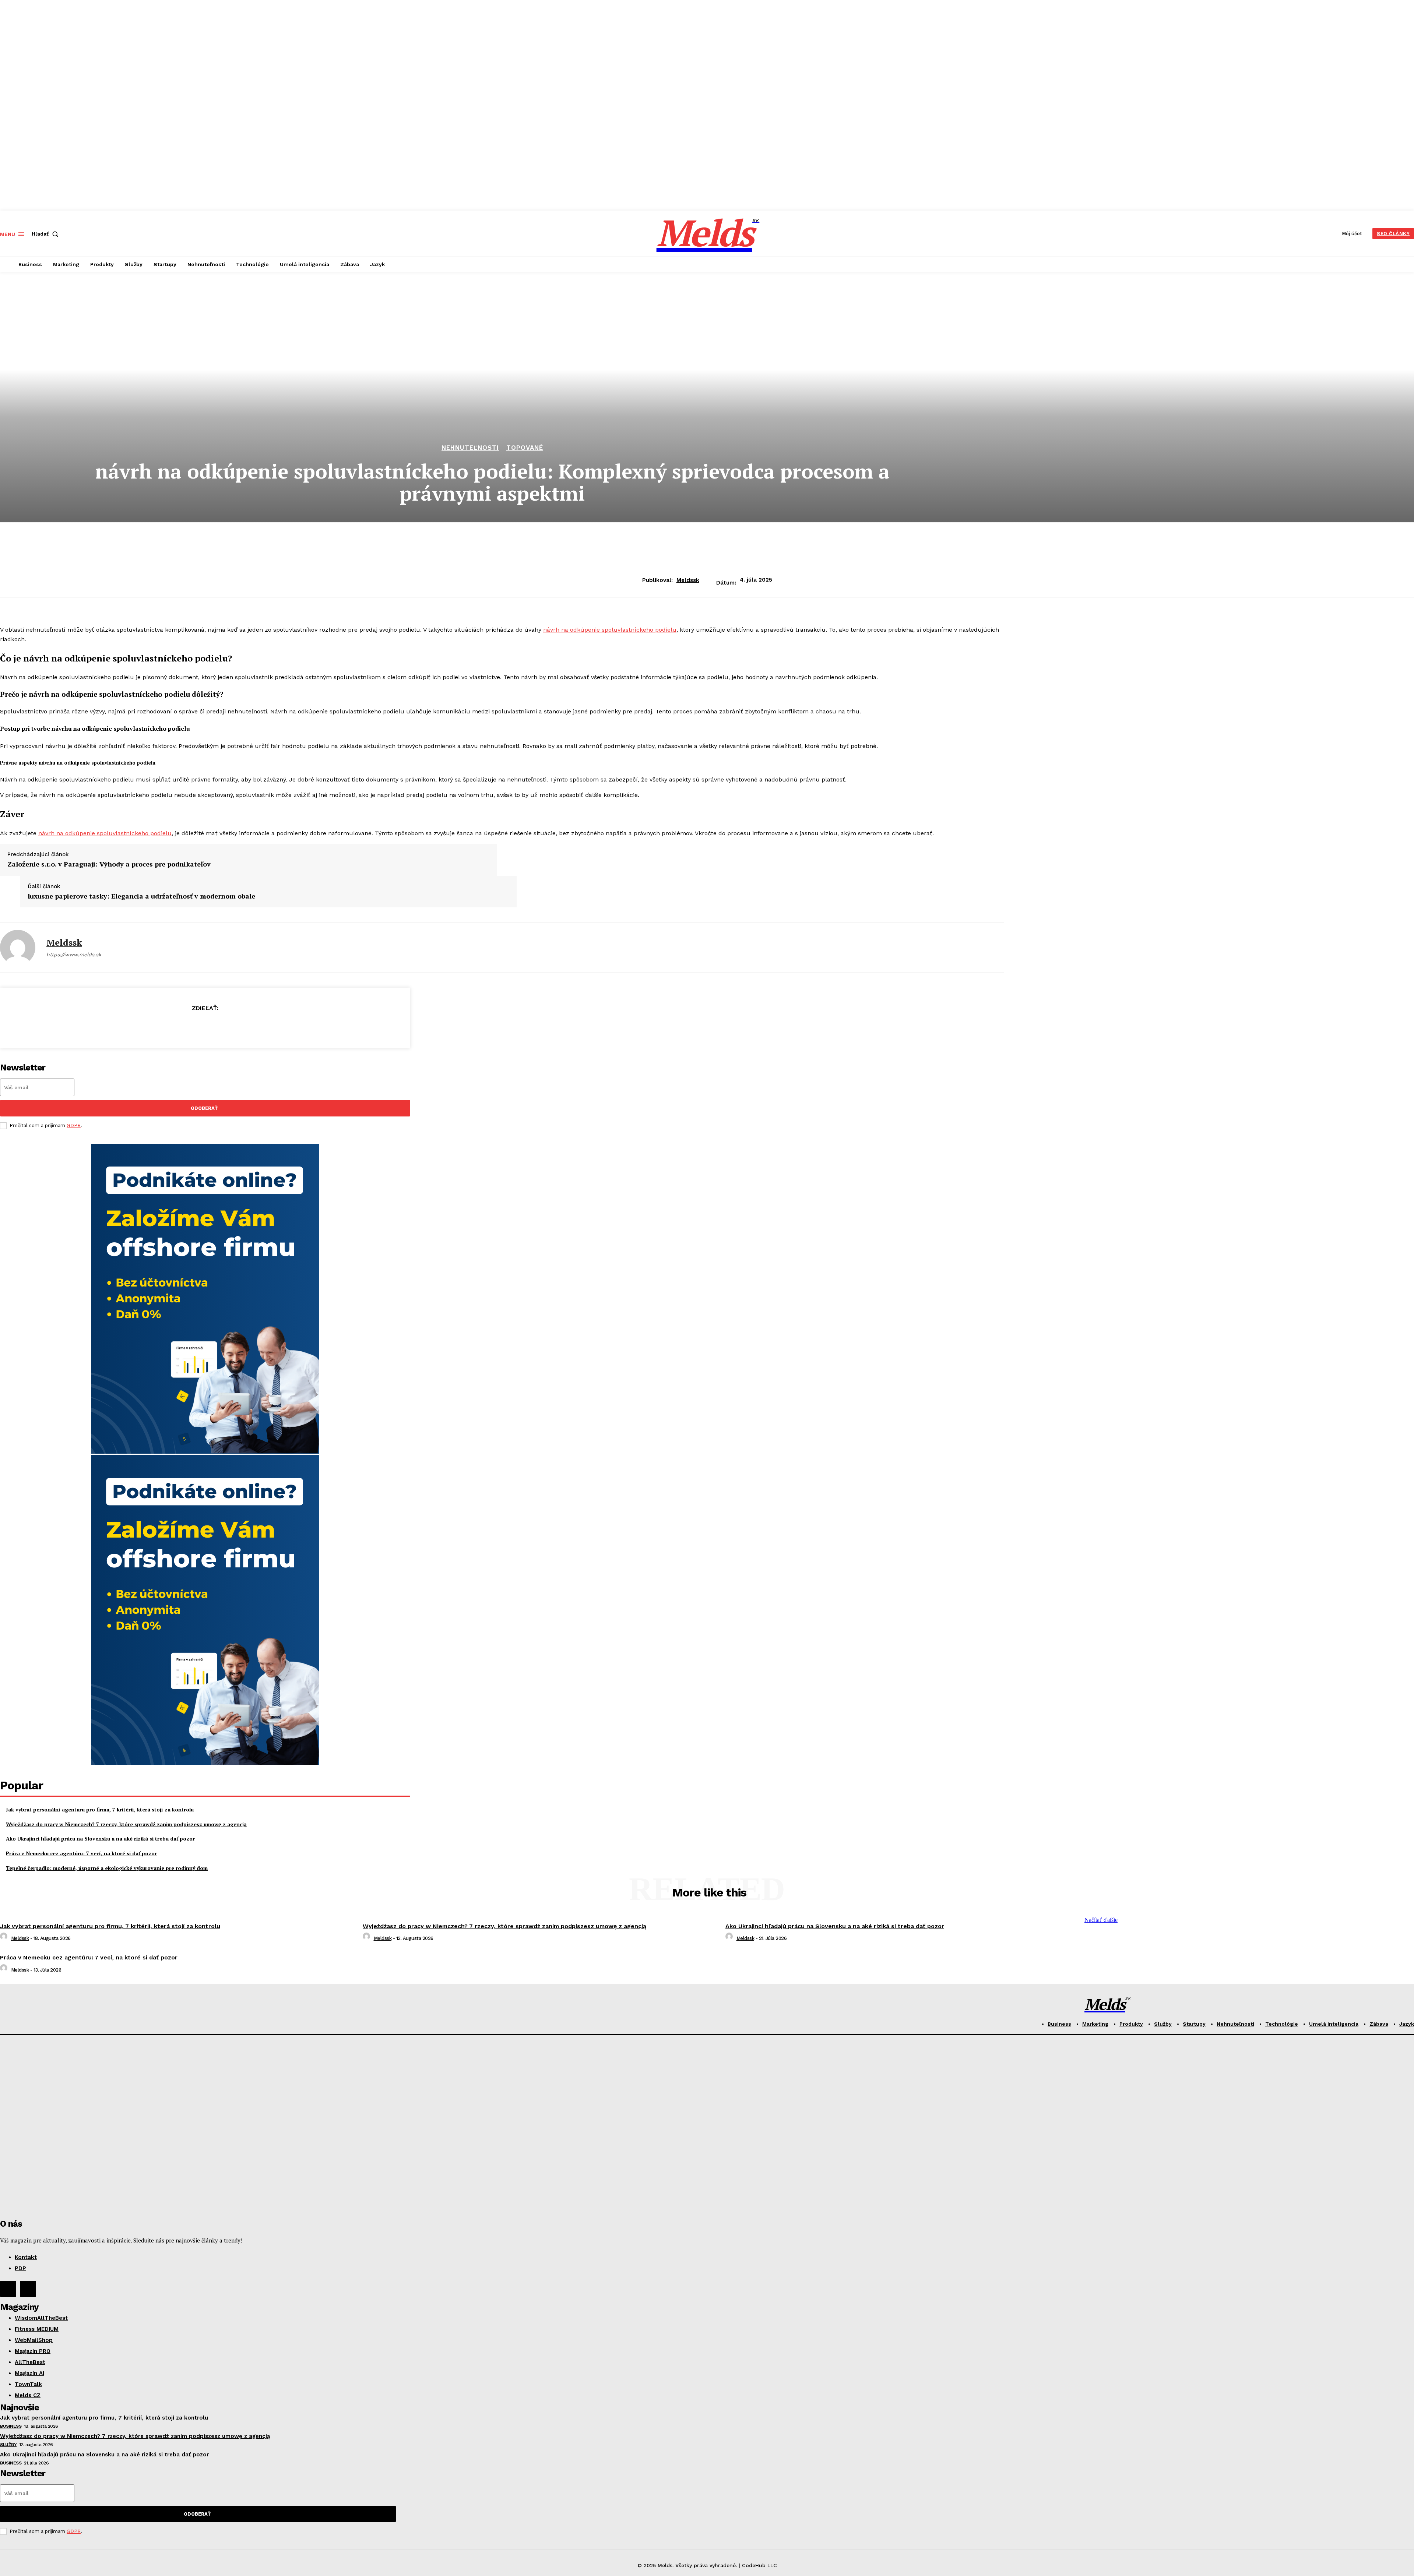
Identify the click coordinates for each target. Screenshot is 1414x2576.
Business (11, 2426)
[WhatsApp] (231, 1027)
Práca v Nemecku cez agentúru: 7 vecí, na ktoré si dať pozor (81, 1853)
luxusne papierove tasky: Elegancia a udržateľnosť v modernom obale (141, 896)
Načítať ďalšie (1101, 1920)
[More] (258, 1027)
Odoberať (204, 1108)
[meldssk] (18, 948)
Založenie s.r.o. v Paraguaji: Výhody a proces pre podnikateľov (109, 864)
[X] (178, 1027)
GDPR (74, 1125)
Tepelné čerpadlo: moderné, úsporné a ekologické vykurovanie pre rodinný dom (107, 1868)
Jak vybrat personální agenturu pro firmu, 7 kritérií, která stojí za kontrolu (100, 1809)
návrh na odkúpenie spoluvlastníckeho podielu (610, 630)
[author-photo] (5, 1938)
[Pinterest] (205, 1027)
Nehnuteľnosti (470, 448)
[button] (46, 234)
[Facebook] (152, 1027)
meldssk (688, 580)
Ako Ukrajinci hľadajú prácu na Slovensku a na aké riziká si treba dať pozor (100, 1839)
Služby (8, 2445)
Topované (525, 448)
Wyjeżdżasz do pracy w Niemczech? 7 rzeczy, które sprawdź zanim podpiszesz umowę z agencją (126, 1824)
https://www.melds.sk (74, 954)
